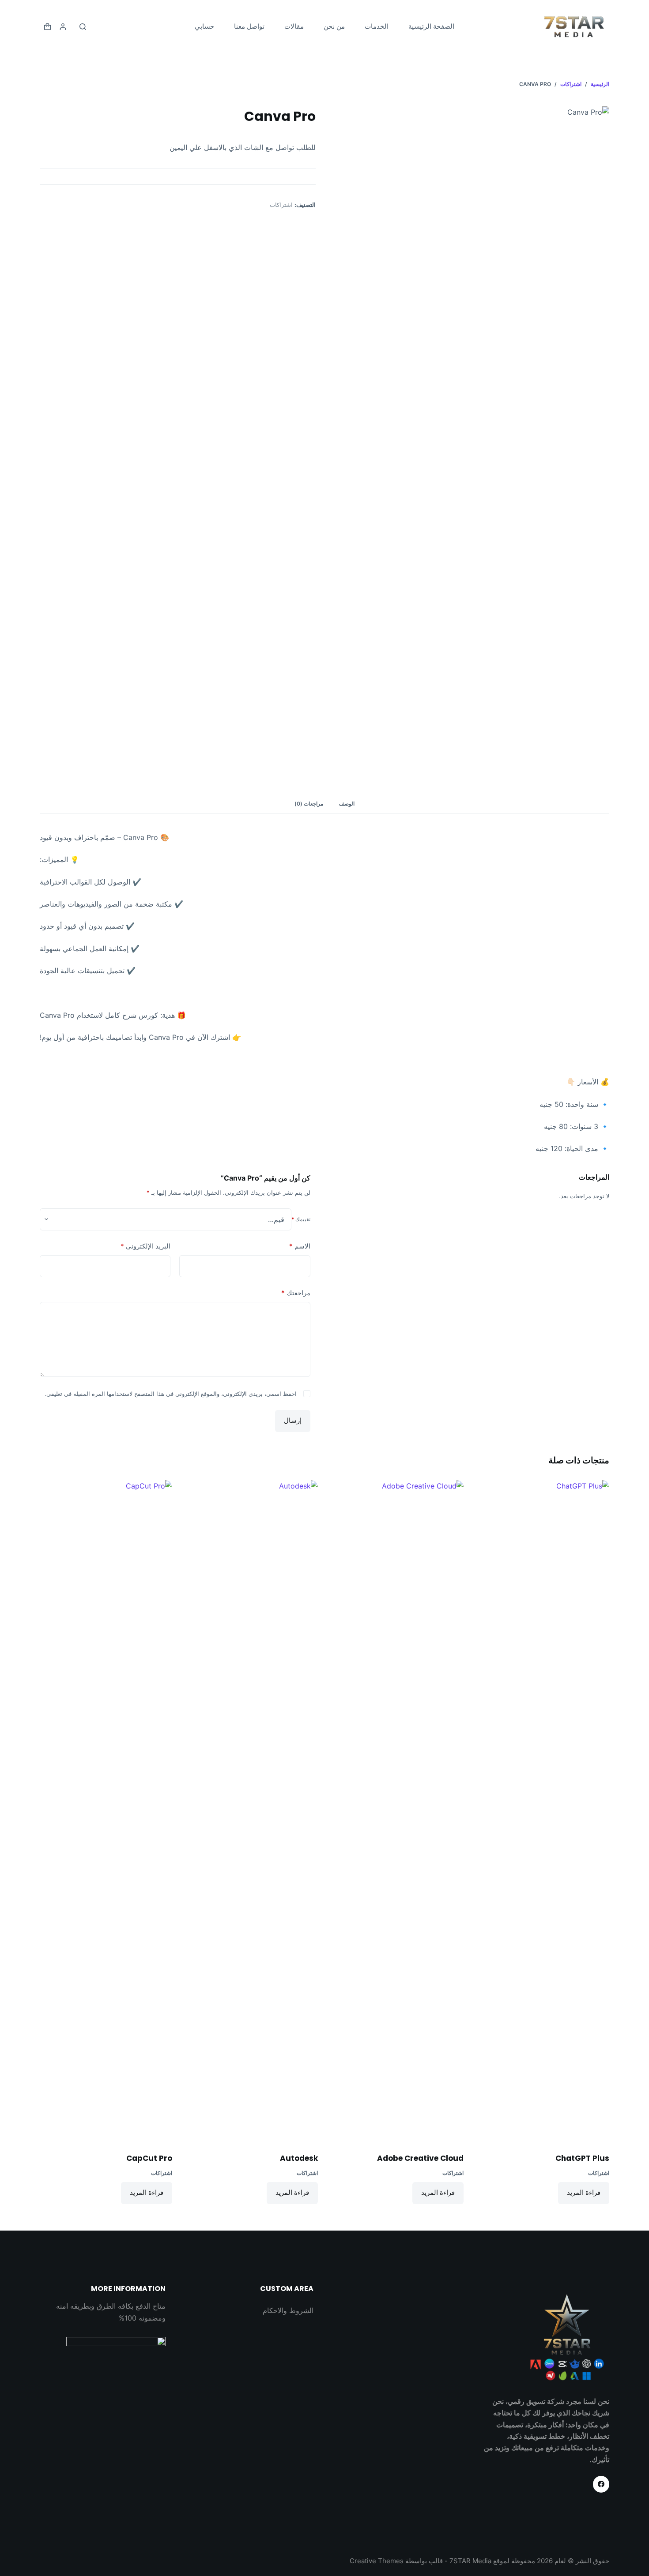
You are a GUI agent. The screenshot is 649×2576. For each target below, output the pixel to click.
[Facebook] (601, 2484)
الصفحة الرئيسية (431, 26)
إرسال (293, 1420)
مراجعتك (296, 1293)
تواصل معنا (249, 26)
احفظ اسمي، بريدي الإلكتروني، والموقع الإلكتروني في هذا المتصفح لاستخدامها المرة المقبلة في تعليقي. (171, 1394)
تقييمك (301, 1219)
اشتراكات (281, 205)
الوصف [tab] (347, 804)
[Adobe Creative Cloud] (397, 1811)
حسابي (204, 26)
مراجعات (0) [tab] (309, 804)
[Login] (63, 27)
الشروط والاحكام (288, 2310)
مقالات (294, 26)
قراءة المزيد (584, 2192)
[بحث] (83, 27)
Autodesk (299, 2158)
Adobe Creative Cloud (420, 2158)
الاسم (300, 1246)
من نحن (334, 26)
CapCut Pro (149, 2158)
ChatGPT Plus (582, 2158)
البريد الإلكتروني (145, 1246)
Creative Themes (377, 2561)
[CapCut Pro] (106, 1811)
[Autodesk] (252, 1811)
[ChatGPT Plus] (543, 1811)
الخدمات (377, 26)
